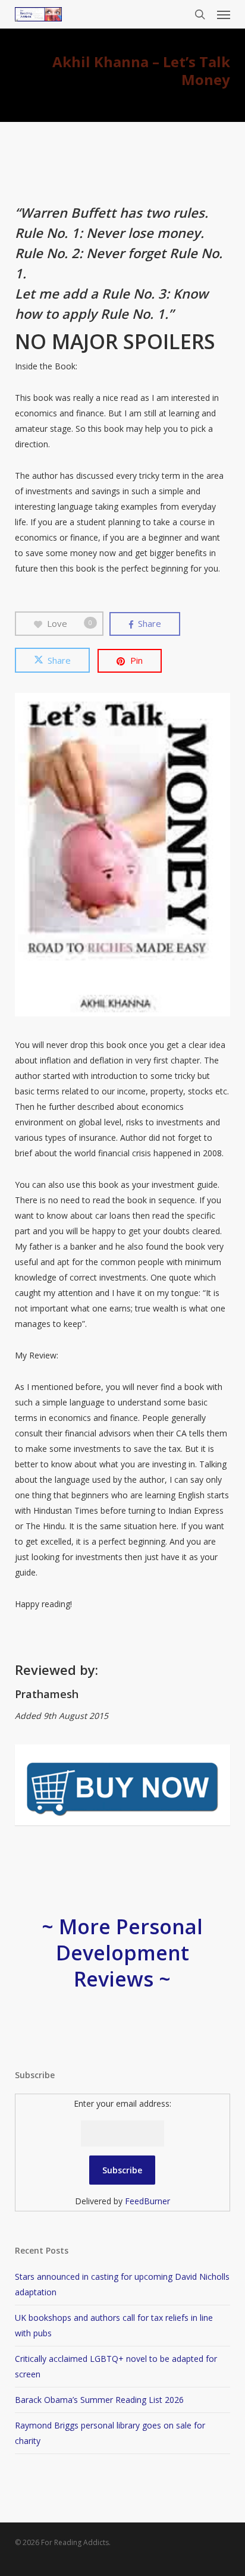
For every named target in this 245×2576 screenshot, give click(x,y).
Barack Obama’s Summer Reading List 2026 (99, 2400)
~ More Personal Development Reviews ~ (122, 1953)
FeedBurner (147, 2201)
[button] (224, 14)
